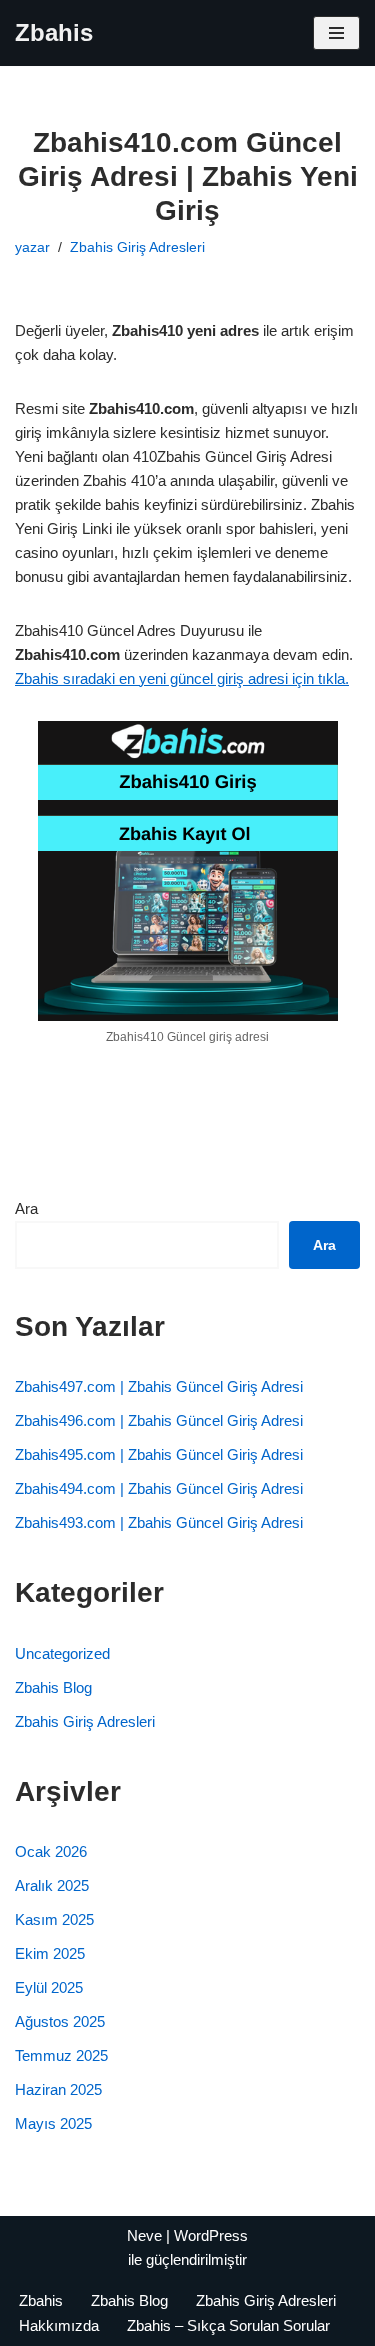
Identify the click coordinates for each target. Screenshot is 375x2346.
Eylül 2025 (49, 1987)
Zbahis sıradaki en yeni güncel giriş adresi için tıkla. (182, 678)
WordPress (211, 2235)
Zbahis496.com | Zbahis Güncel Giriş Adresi (159, 1420)
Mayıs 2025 (53, 2123)
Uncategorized (62, 1653)
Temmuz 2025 (61, 2055)
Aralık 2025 (52, 1885)
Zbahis (41, 2300)
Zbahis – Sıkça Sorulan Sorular (228, 2325)
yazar (32, 247)
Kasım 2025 (54, 1919)
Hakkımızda (59, 2325)
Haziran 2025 (58, 2089)
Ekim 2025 (50, 1953)
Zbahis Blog (53, 1687)
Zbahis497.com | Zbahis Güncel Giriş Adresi (159, 1386)
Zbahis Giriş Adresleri (137, 247)
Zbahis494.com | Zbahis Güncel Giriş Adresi (159, 1488)
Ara (26, 1208)
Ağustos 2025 (60, 2021)
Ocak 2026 (51, 1851)
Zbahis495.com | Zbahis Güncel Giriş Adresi (159, 1454)
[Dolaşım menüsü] (336, 33)
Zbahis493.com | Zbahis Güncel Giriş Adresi (159, 1522)
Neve (144, 2235)
